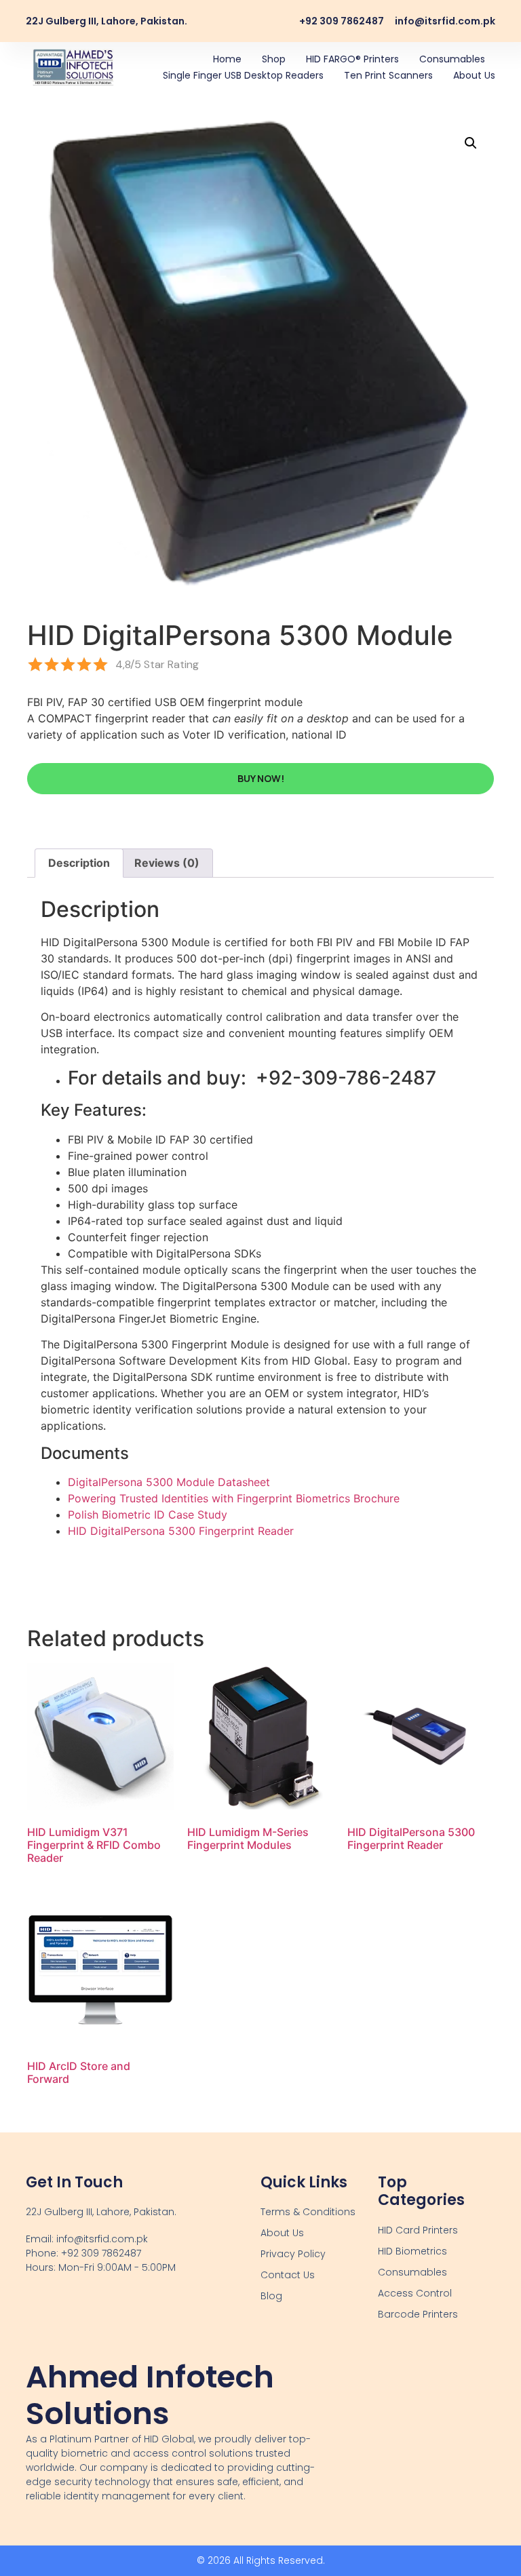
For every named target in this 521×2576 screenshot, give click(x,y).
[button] (471, 143)
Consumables (452, 59)
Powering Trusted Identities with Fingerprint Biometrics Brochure (234, 1498)
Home (227, 59)
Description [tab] (79, 863)
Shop (274, 59)
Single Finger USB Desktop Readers (243, 75)
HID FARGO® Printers (352, 59)
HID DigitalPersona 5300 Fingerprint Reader (181, 1531)
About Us (474, 75)
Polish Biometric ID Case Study (148, 1515)
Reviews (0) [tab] (167, 863)
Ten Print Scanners (388, 75)
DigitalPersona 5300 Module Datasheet (169, 1482)
